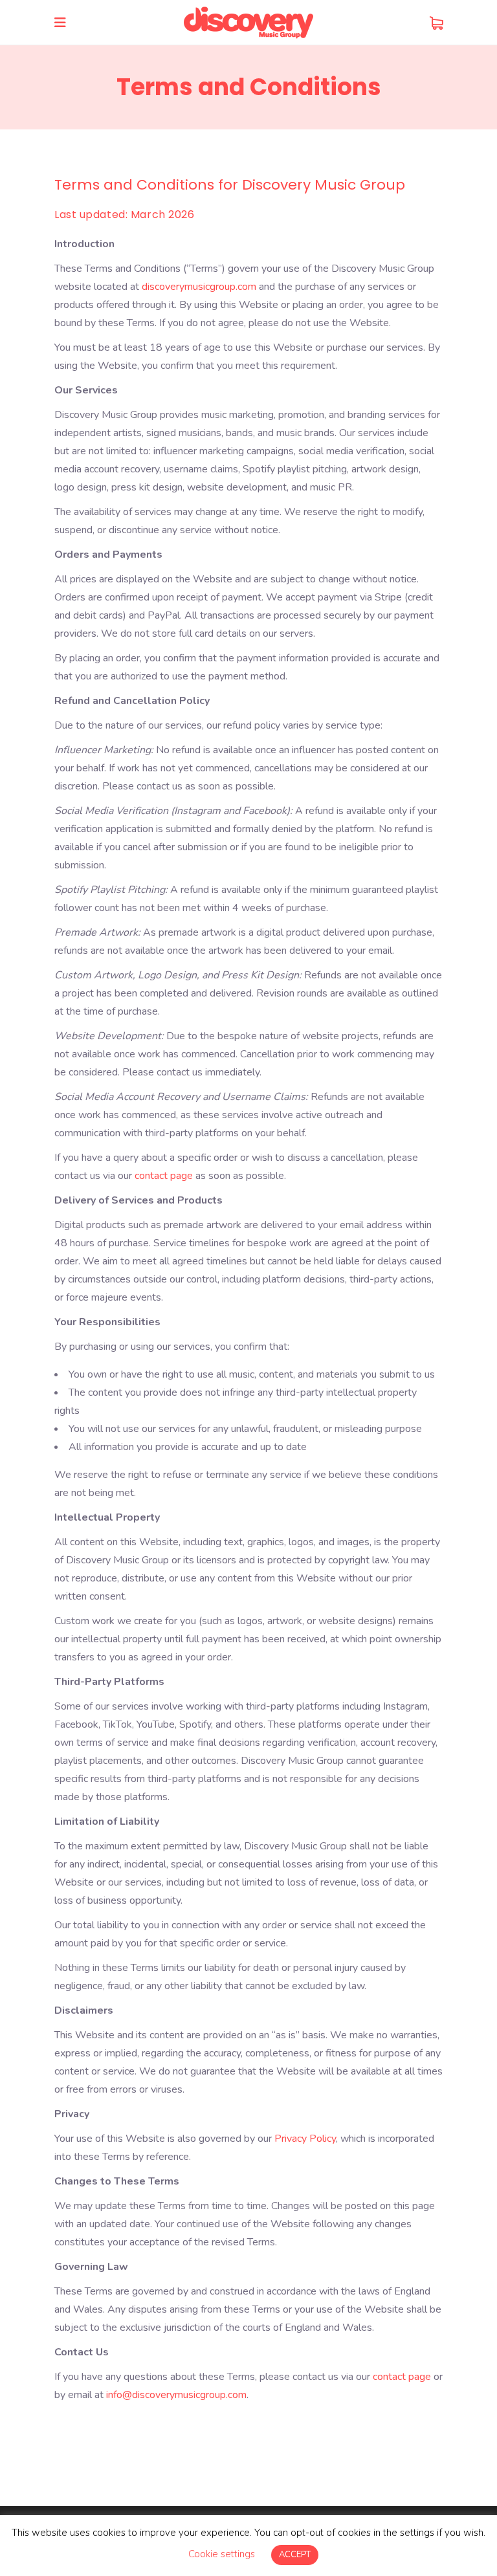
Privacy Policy (305, 2139)
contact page (164, 1176)
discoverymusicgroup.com (199, 287)
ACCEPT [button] (295, 2555)
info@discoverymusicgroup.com (176, 2395)
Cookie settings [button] (222, 2554)
